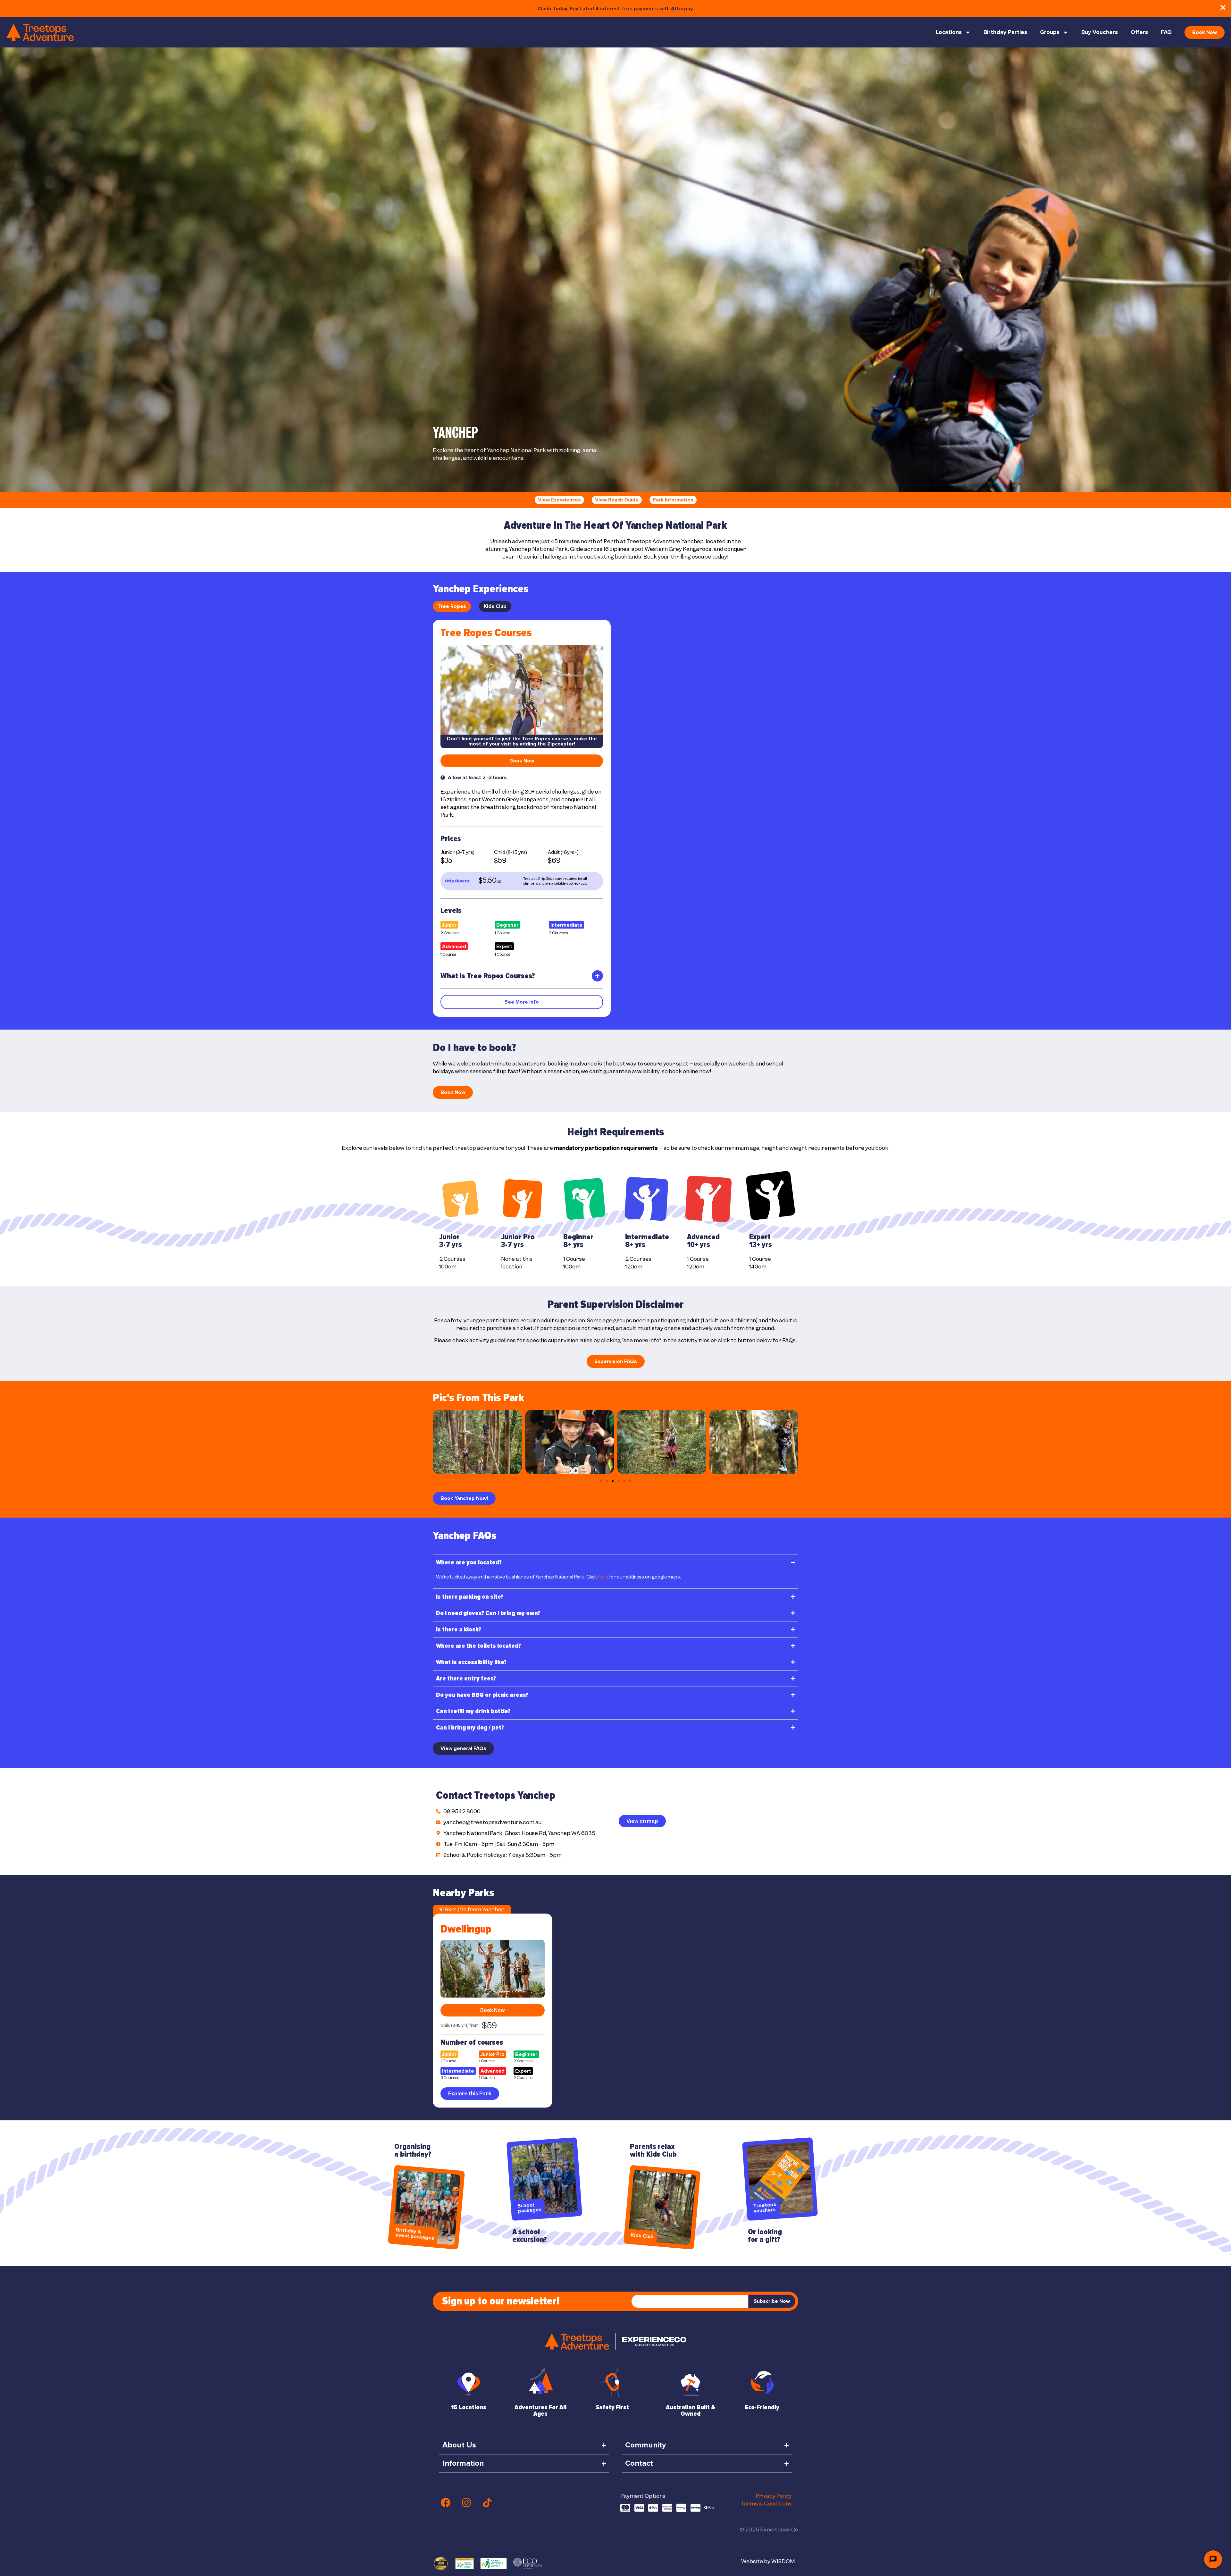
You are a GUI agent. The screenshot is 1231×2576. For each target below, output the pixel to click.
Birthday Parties (1005, 32)
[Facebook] (446, 2503)
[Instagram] (466, 2503)
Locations (949, 32)
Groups (1050, 32)
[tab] (452, 606)
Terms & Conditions (766, 2504)
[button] (440, 1443)
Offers (1139, 32)
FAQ (1166, 32)
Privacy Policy (774, 2496)
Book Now (493, 2010)
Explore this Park (470, 2094)
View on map (642, 1821)
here (603, 1577)
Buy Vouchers (1100, 32)
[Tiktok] (487, 2503)
